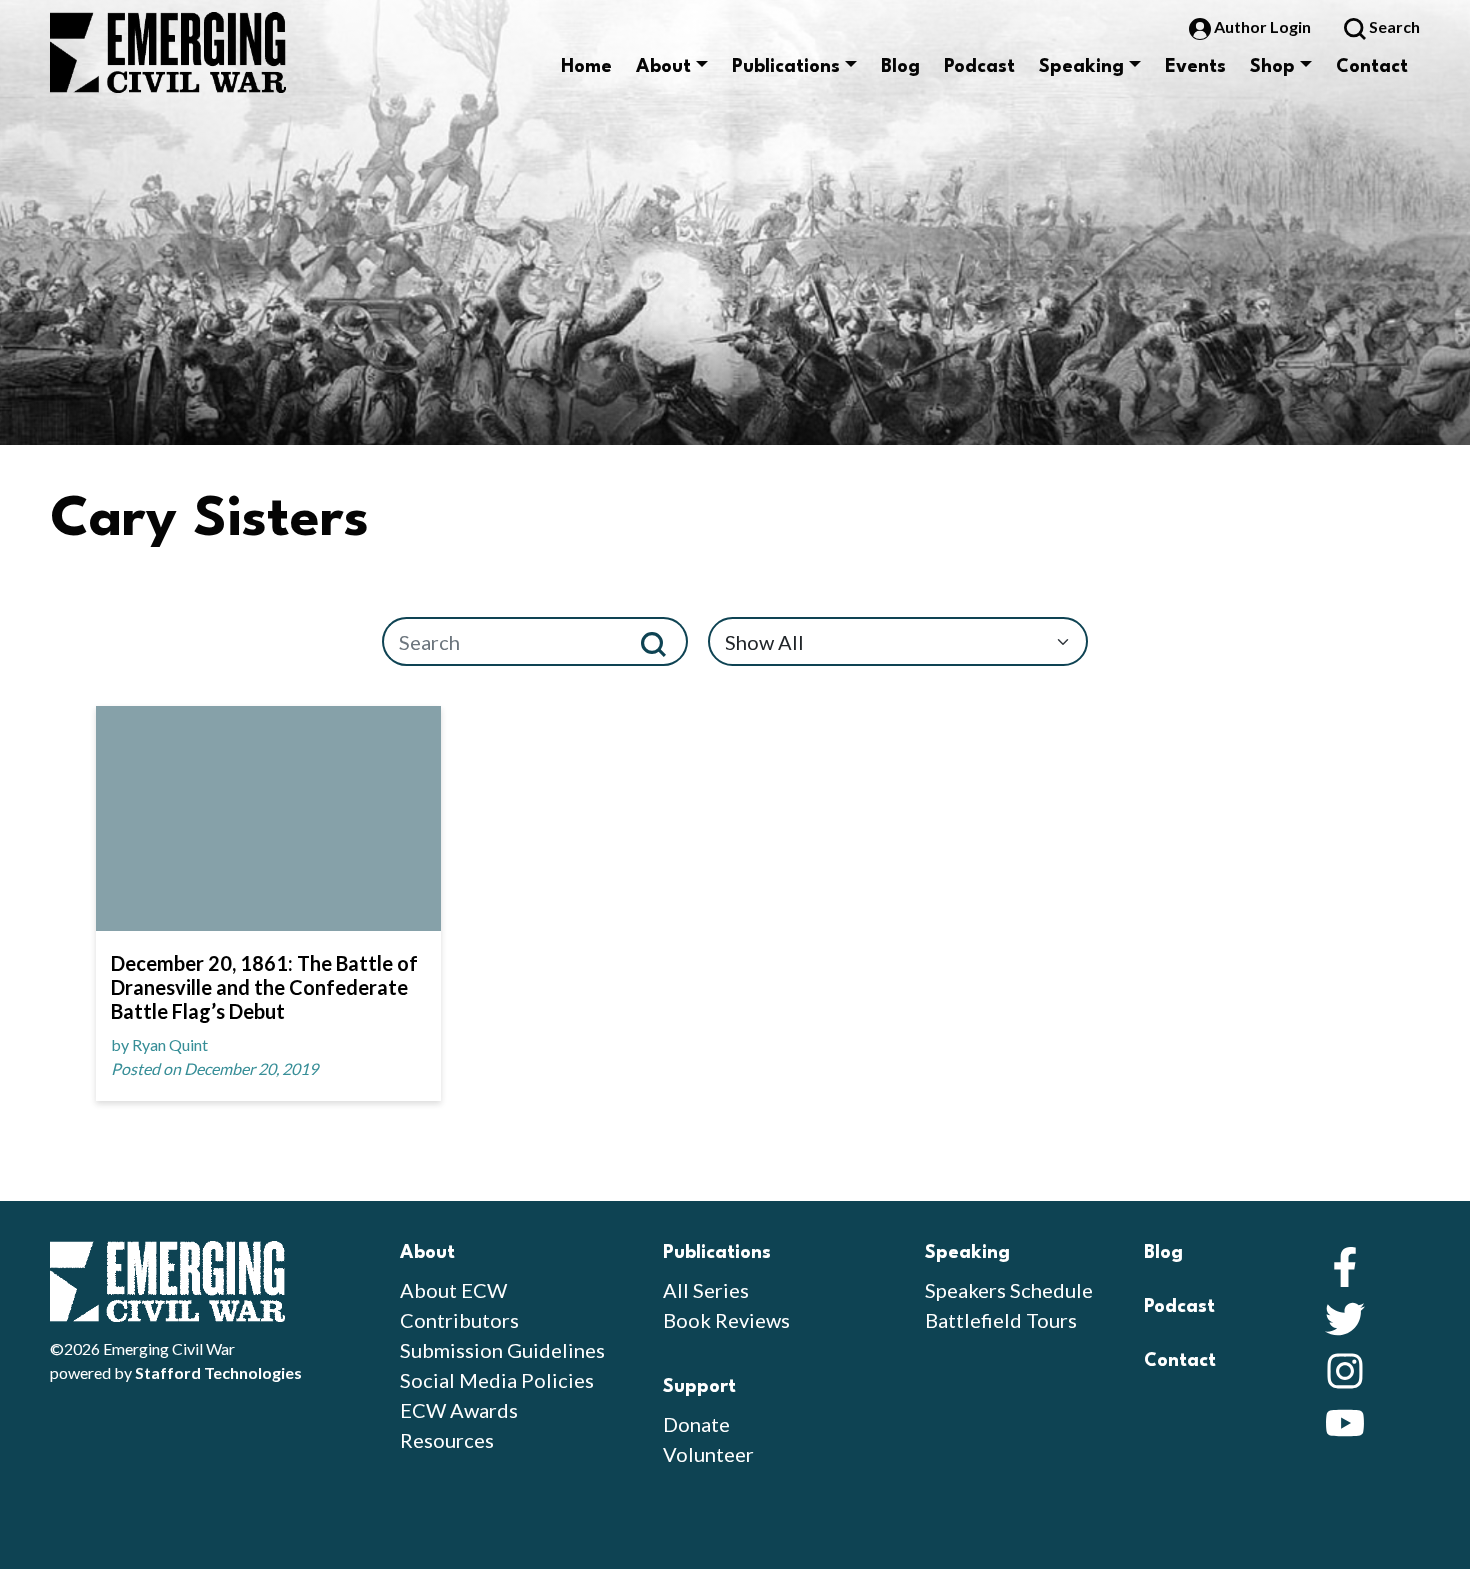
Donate (696, 1424)
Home (586, 67)
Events (1195, 67)
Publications (786, 67)
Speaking (1081, 67)
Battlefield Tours (1001, 1320)
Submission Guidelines (502, 1350)
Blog (900, 67)
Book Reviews (726, 1320)
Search (1393, 26)
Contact (1372, 67)
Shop (1272, 67)
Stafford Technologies (218, 1372)
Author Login (1262, 26)
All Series (706, 1290)
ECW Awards (459, 1410)
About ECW (453, 1290)
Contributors (459, 1320)
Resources (447, 1440)
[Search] (661, 641)
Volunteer (708, 1454)
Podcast (979, 67)
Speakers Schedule (1009, 1290)
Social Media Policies (497, 1380)
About (663, 67)
